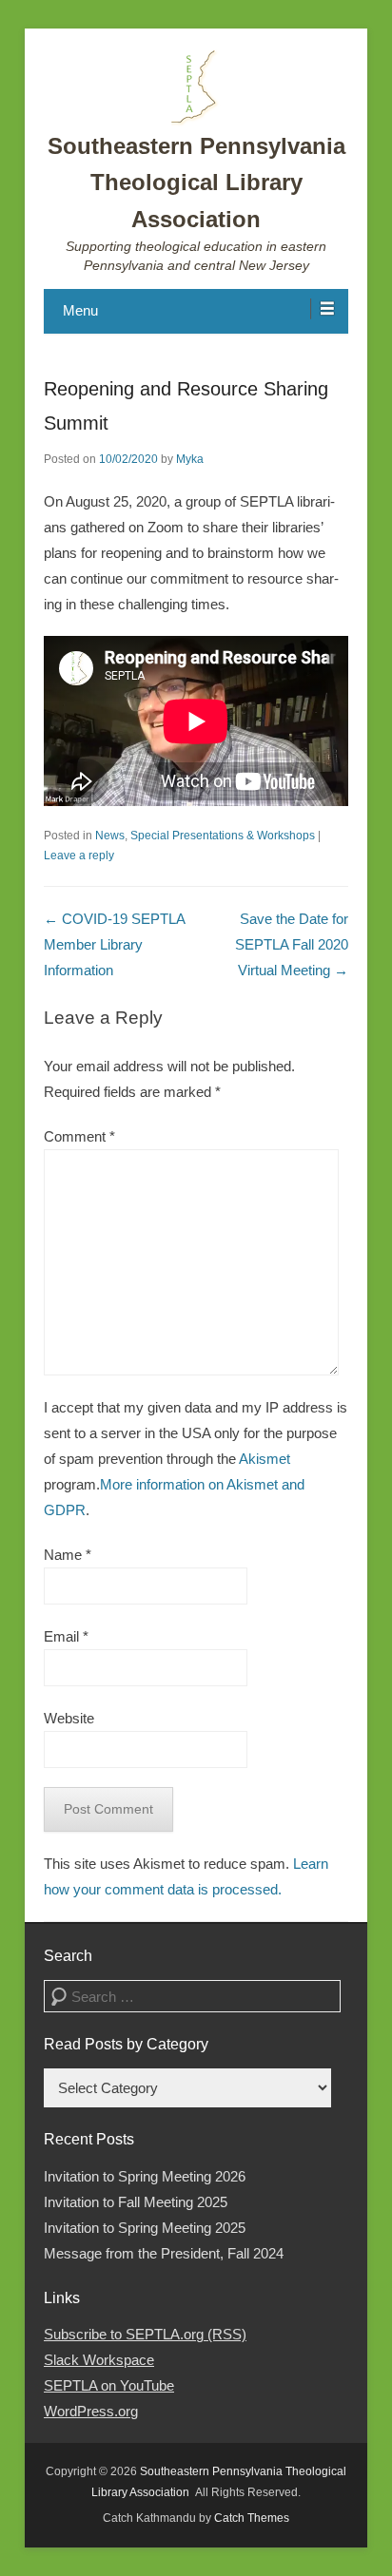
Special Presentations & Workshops (223, 836)
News (110, 836)
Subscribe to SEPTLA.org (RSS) (145, 2334)
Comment (79, 1136)
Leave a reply (79, 855)
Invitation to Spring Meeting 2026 (145, 2176)
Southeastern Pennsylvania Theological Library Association (196, 183)
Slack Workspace (99, 2360)
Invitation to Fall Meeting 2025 (136, 2202)
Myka (190, 459)
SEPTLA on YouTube (109, 2385)
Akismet (265, 1459)
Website (69, 1718)
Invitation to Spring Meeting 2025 (145, 2228)
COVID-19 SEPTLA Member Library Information (114, 944)
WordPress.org (91, 2411)
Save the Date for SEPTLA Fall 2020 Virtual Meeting (292, 944)
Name (68, 1555)
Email (66, 1636)
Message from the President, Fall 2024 (164, 2253)
